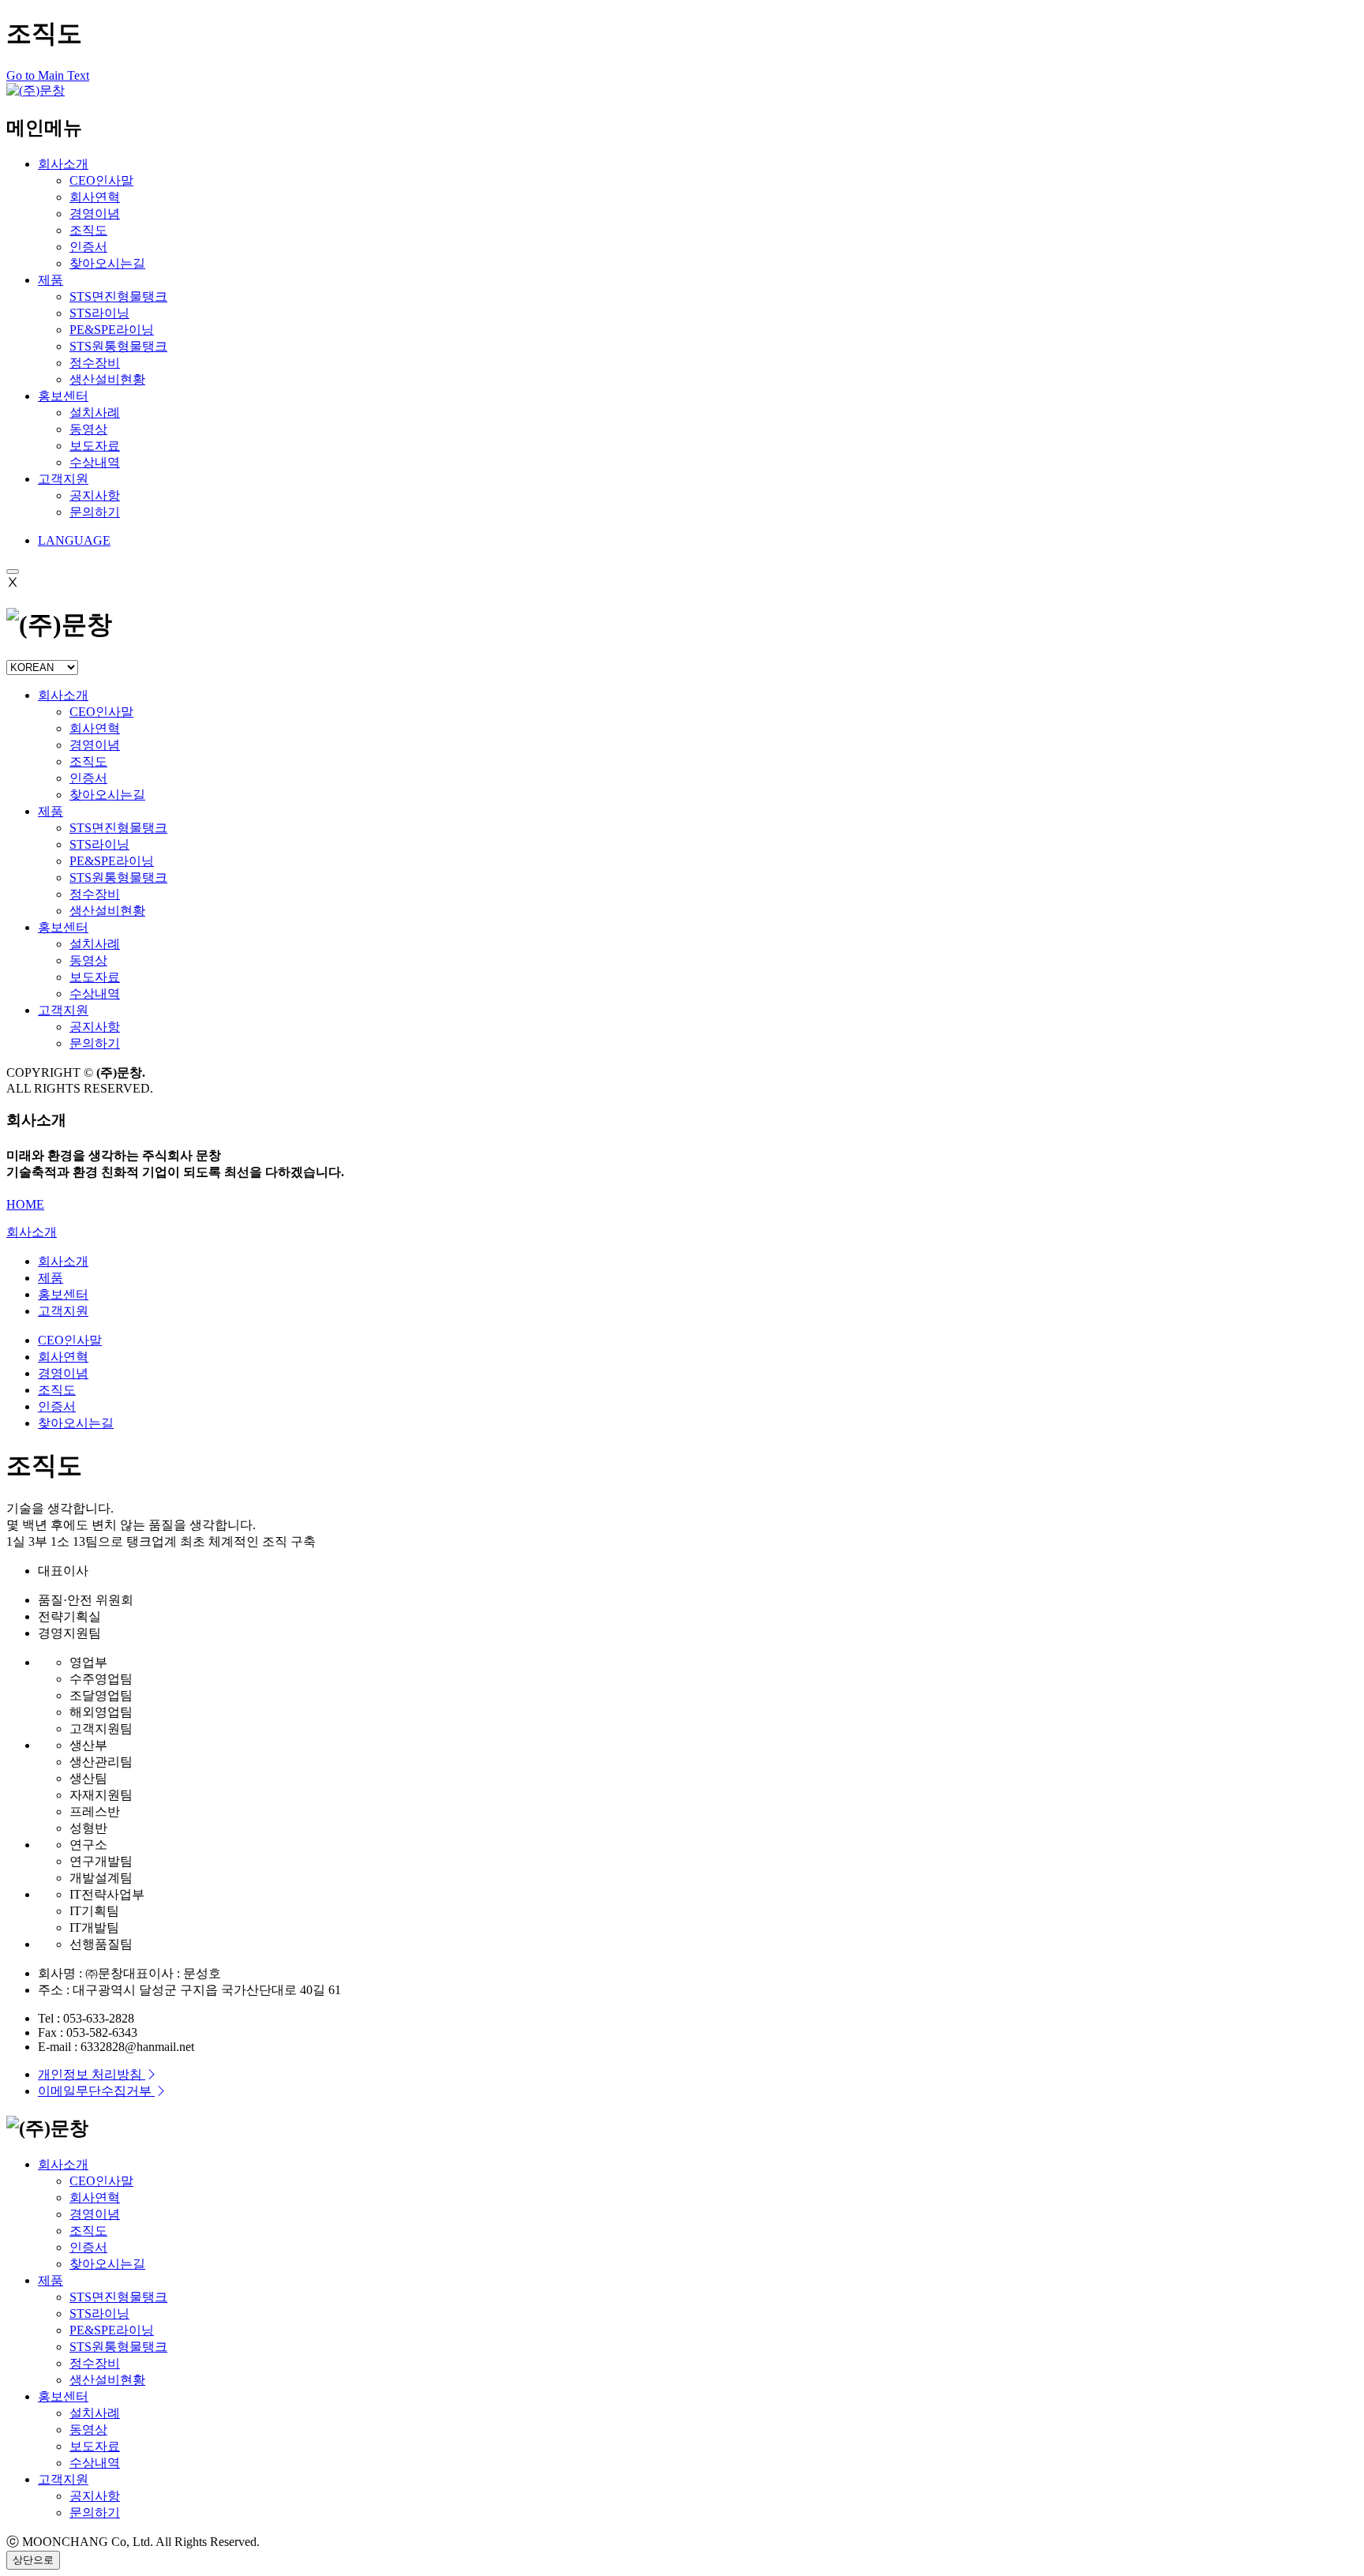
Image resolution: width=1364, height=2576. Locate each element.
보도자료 (95, 977)
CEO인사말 (101, 712)
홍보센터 (63, 396)
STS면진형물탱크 (118, 828)
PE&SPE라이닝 (112, 861)
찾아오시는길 (107, 795)
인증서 (88, 778)
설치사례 (95, 944)
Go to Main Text (48, 75)
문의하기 (95, 1043)
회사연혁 (95, 728)
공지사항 (95, 1027)
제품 (51, 280)
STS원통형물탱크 (118, 877)
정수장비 (95, 894)
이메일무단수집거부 (96, 2091)
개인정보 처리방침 (92, 2074)
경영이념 (95, 745)
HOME (25, 1204)
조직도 (88, 761)
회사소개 (63, 164)
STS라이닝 (99, 844)
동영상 (88, 960)
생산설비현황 (107, 911)
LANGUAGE (74, 540)
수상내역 (95, 994)
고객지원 (63, 479)
